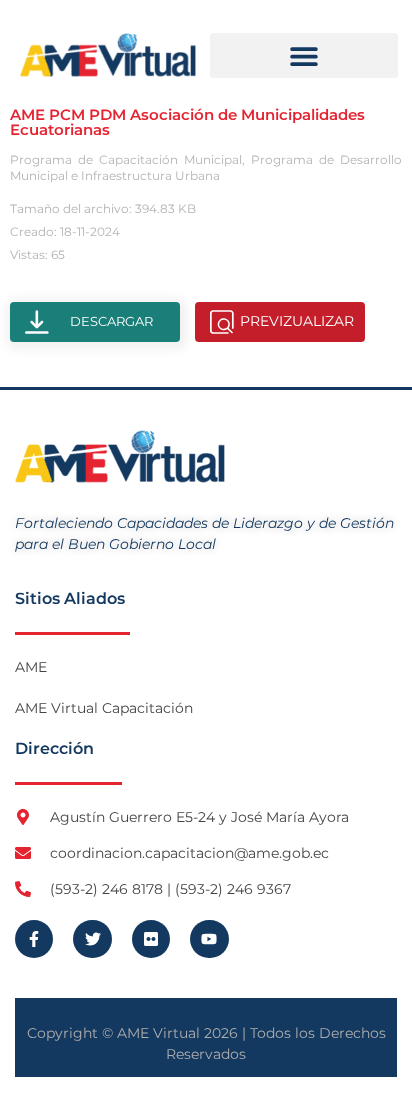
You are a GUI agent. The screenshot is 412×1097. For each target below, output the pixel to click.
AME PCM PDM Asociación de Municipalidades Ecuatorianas (187, 122)
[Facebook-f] (34, 939)
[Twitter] (92, 939)
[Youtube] (209, 939)
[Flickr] (151, 939)
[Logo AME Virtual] (108, 55)
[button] (304, 55)
